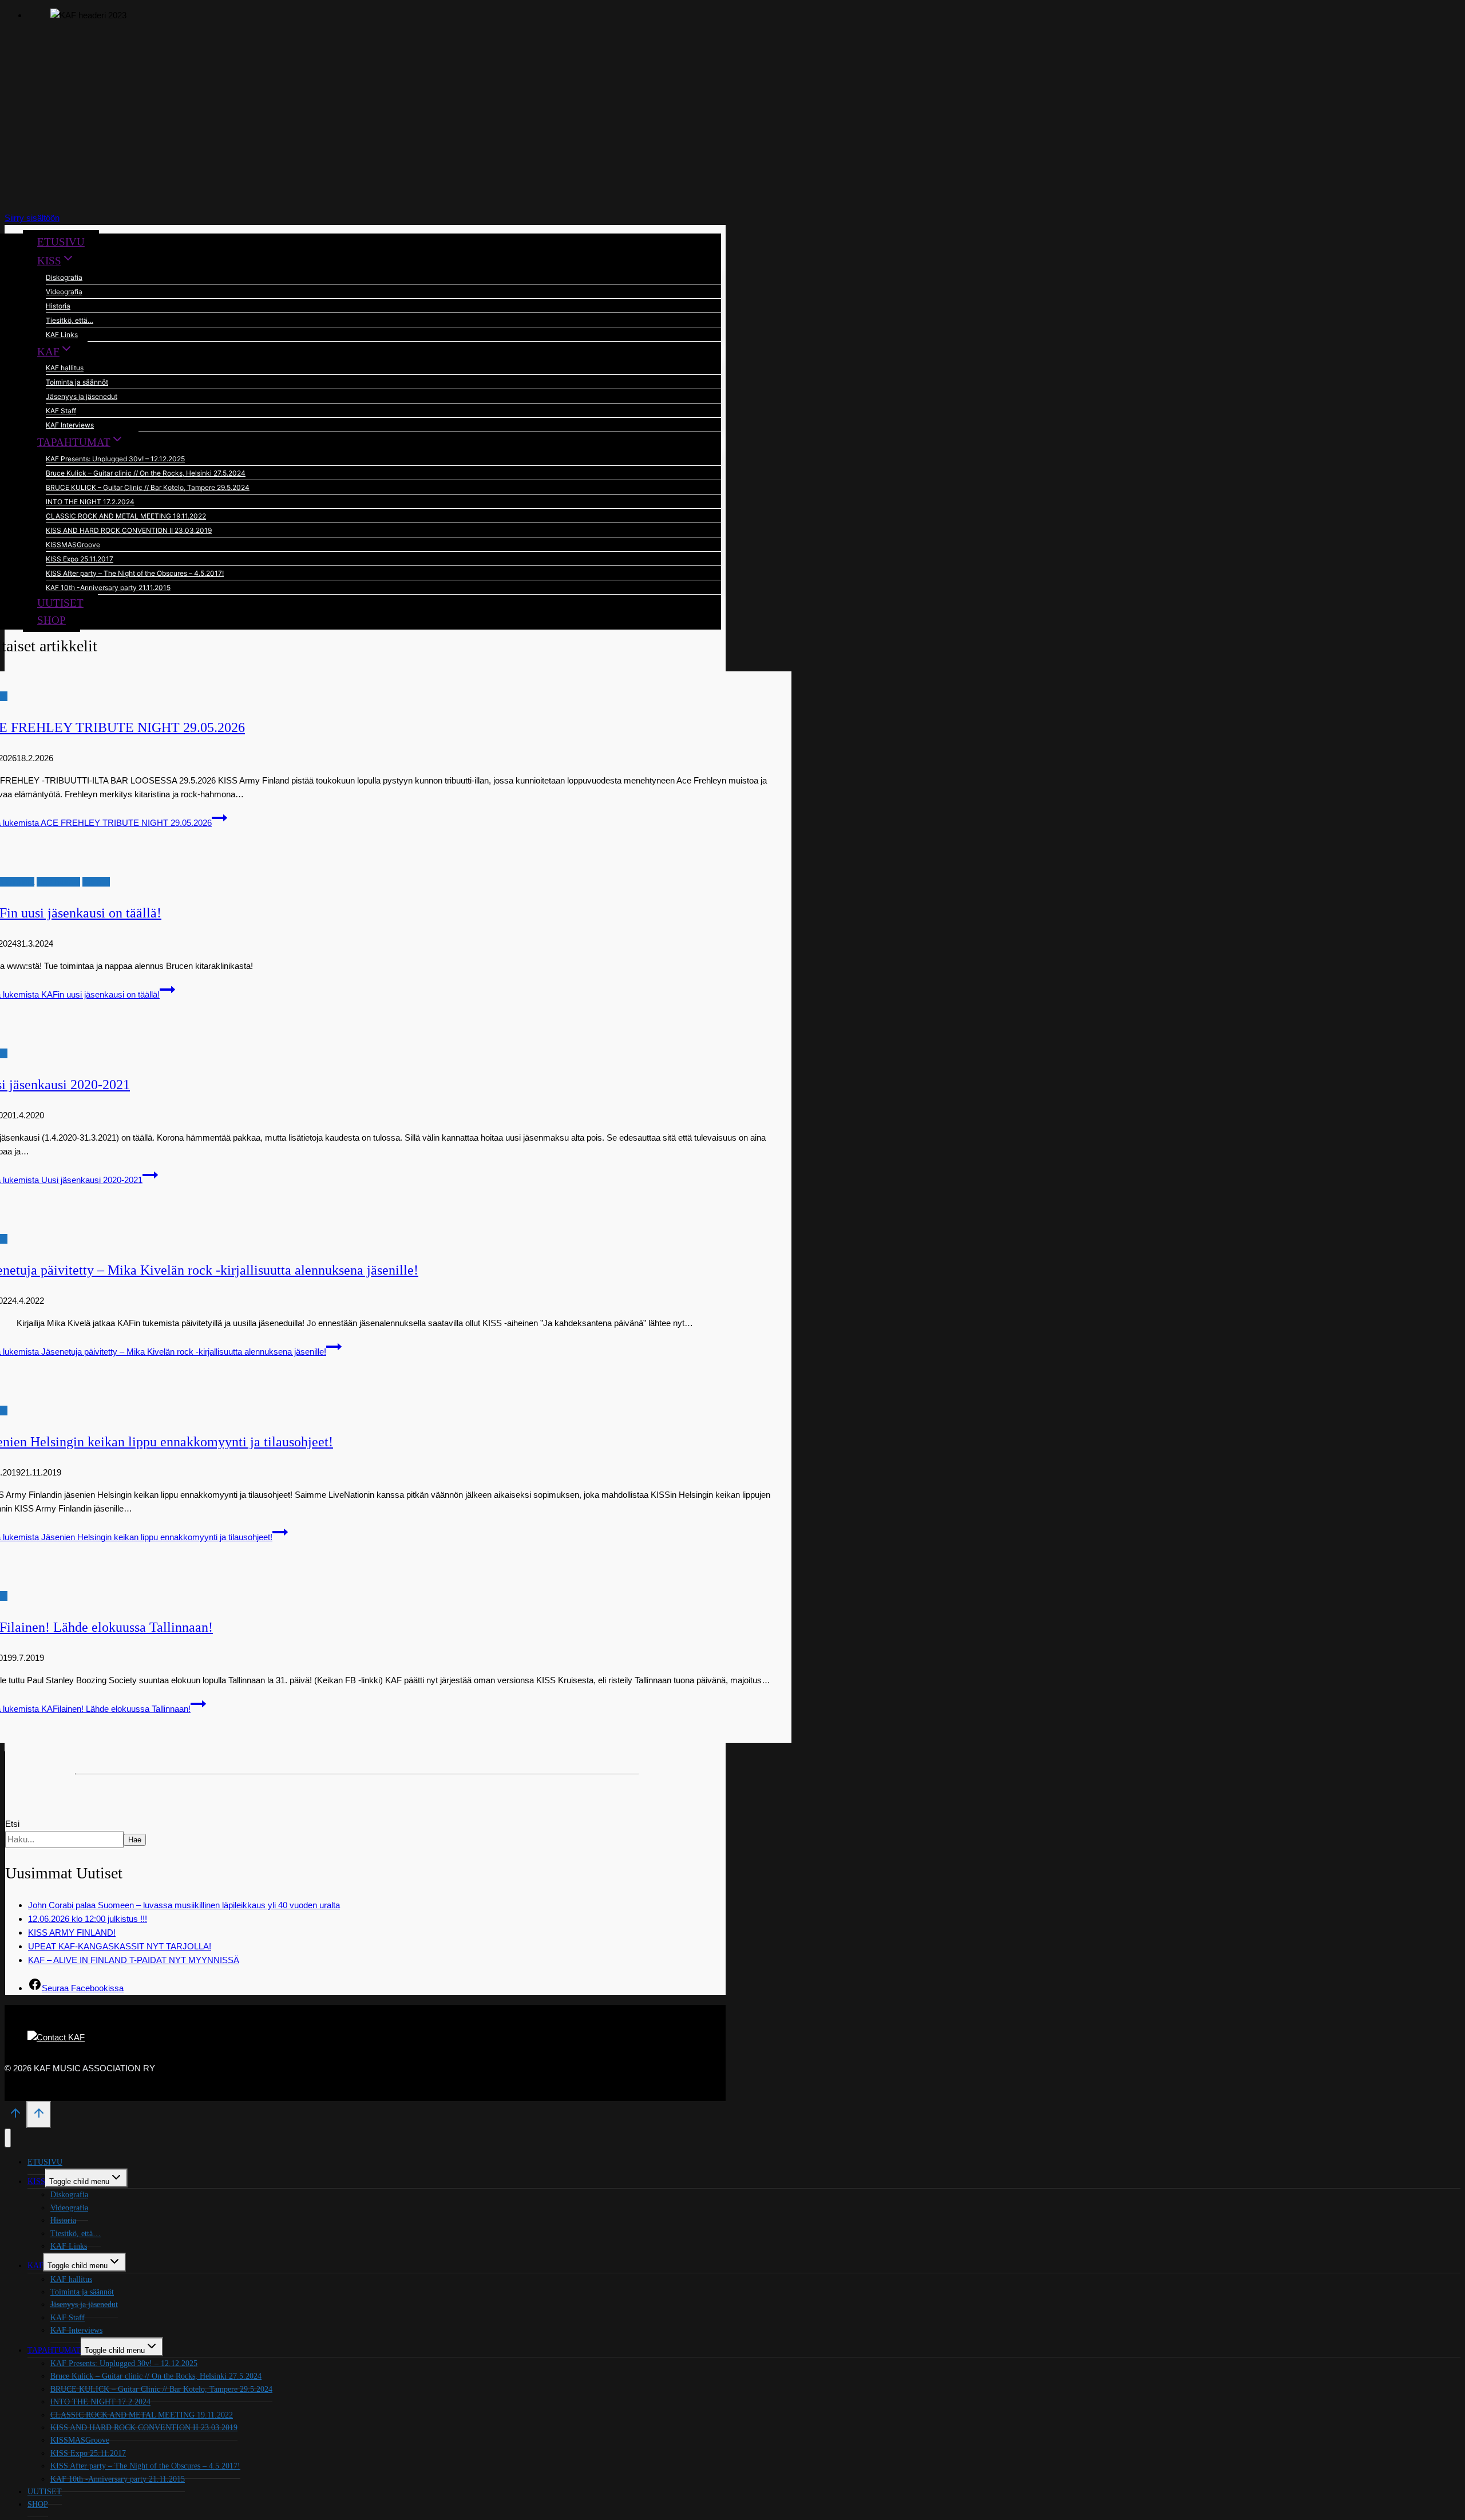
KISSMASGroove (73, 545)
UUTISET (60, 603)
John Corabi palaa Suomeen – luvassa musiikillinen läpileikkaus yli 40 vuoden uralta (184, 1905)
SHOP (52, 620)
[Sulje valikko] (8, 2138)
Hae (135, 1840)
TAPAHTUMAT (54, 2350)
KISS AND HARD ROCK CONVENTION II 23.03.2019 (129, 530)
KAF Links (62, 335)
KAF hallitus (65, 368)
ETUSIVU (61, 242)
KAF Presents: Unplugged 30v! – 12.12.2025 (115, 459)
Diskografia (64, 277)
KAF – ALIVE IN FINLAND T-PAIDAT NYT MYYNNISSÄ (134, 1960)
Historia (58, 306)
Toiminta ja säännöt (77, 382)
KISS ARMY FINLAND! (72, 1932)
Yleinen (96, 882)
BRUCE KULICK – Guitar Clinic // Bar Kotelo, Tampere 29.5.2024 (148, 487)
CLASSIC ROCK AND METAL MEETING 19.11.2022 (126, 516)
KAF (35, 2266)
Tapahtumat (58, 882)
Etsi (12, 1824)
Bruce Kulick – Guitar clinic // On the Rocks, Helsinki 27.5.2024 (146, 473)
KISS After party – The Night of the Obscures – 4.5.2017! (135, 573)
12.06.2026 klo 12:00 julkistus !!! (88, 1919)
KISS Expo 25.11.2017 (80, 559)
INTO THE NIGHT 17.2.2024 (90, 502)
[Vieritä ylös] (15, 2117)
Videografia (64, 292)
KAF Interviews (70, 425)
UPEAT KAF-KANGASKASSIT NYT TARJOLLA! (120, 1946)
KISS (36, 2181)
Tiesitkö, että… (70, 320)
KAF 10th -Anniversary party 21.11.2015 (108, 588)
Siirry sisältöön (32, 218)
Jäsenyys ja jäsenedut (82, 396)
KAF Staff (61, 411)
